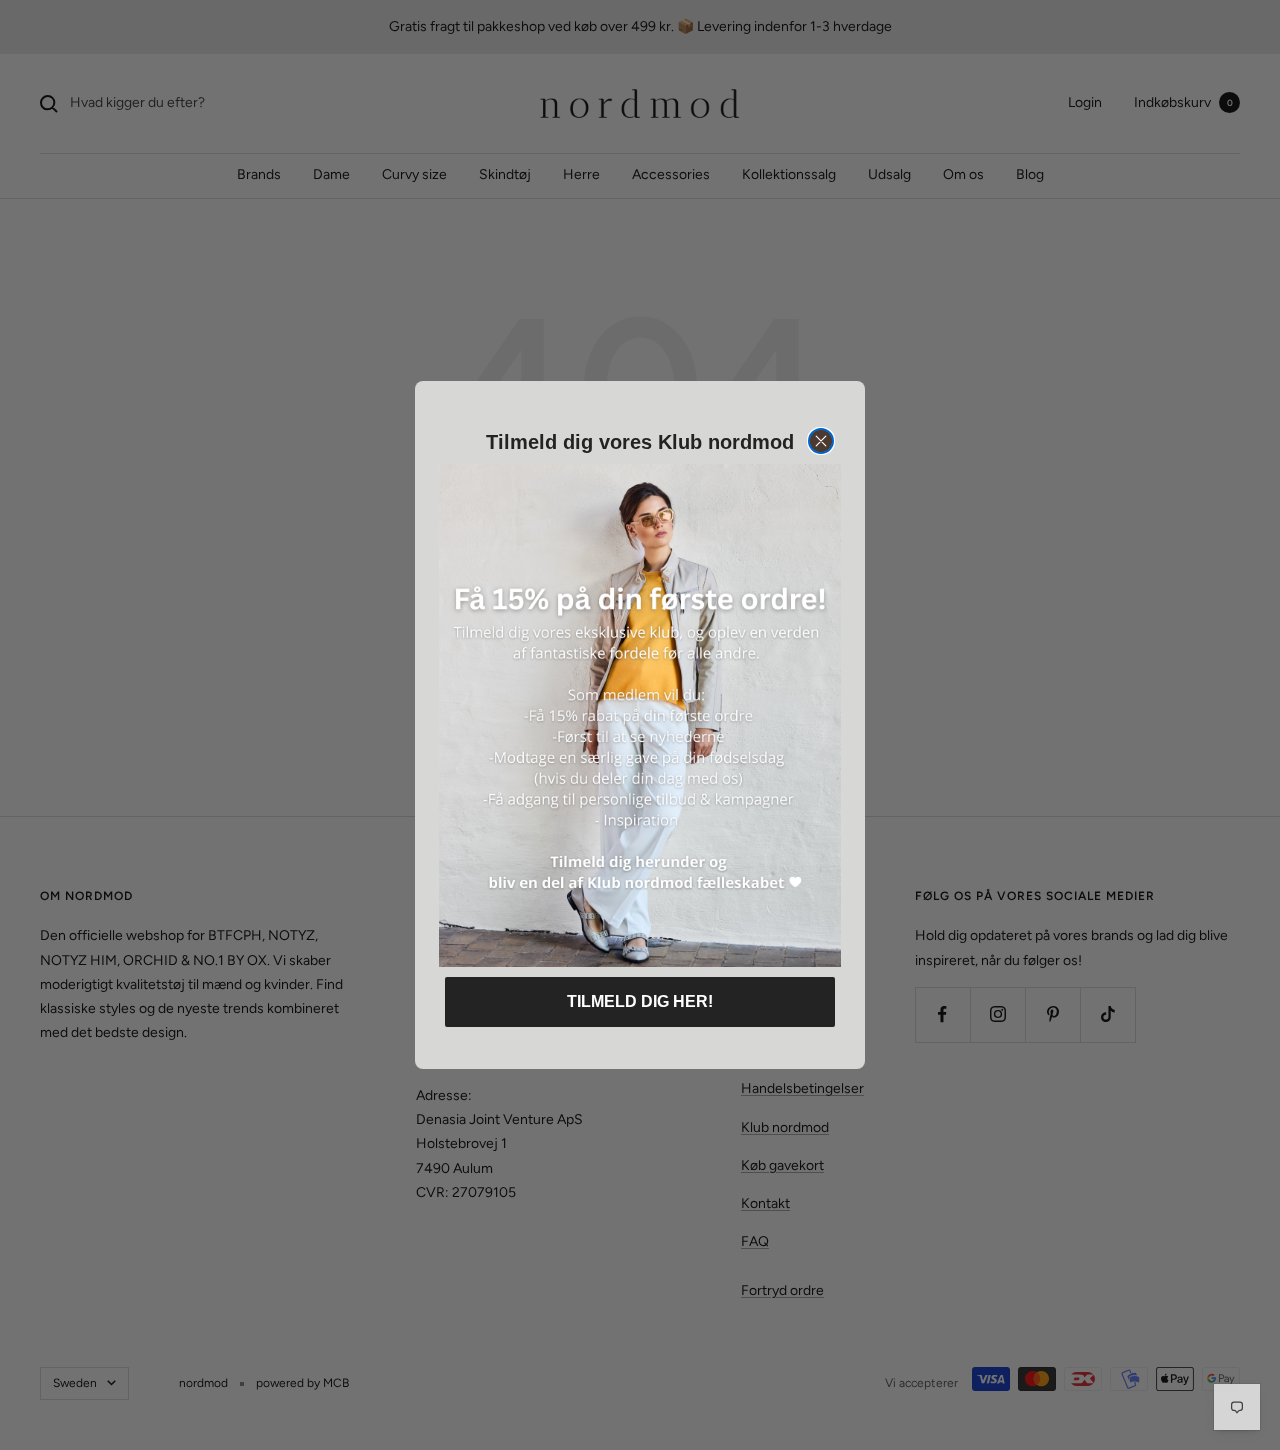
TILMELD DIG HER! (640, 1001)
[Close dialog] (821, 441)
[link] (640, 715)
